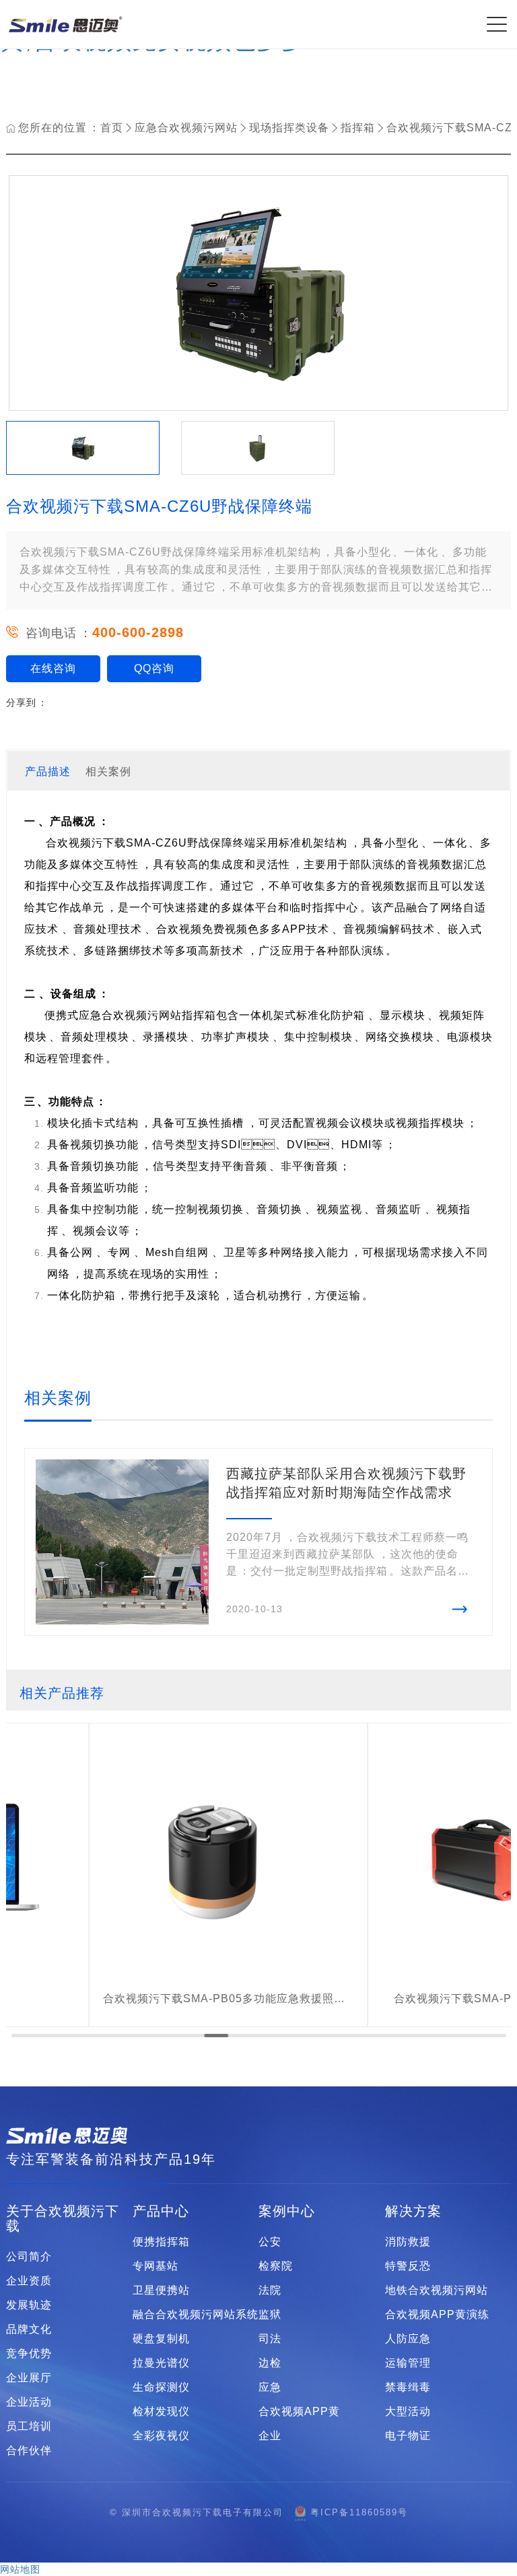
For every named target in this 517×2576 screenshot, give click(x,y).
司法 (270, 2339)
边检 (270, 2363)
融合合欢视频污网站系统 (196, 2315)
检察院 (276, 2266)
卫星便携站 (161, 2290)
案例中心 (287, 2211)
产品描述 (48, 771)
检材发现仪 (161, 2412)
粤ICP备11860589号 (359, 2512)
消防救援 (408, 2242)
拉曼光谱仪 (161, 2363)
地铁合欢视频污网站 (437, 2290)
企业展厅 (29, 2378)
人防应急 (408, 2339)
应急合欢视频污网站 (186, 128)
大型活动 (408, 2412)
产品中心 (161, 2211)
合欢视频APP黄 (299, 2412)
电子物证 (408, 2436)
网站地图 (20, 2569)
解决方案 (413, 2211)
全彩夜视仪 (161, 2436)
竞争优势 (29, 2354)
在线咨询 (53, 668)
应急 (270, 2387)
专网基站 (156, 2266)
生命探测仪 (161, 2387)
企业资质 (29, 2281)
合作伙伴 (29, 2451)
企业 (270, 2436)
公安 (270, 2242)
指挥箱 (358, 128)
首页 (112, 128)
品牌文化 (29, 2330)
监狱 (270, 2315)
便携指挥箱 (161, 2242)
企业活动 (29, 2402)
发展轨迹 (29, 2305)
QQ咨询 (154, 668)
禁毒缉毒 (408, 2387)
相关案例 (108, 771)
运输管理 (408, 2363)
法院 (270, 2290)
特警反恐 (408, 2266)
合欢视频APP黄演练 (437, 2315)
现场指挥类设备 (289, 128)
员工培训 (29, 2426)
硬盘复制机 (161, 2339)
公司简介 (29, 2257)
